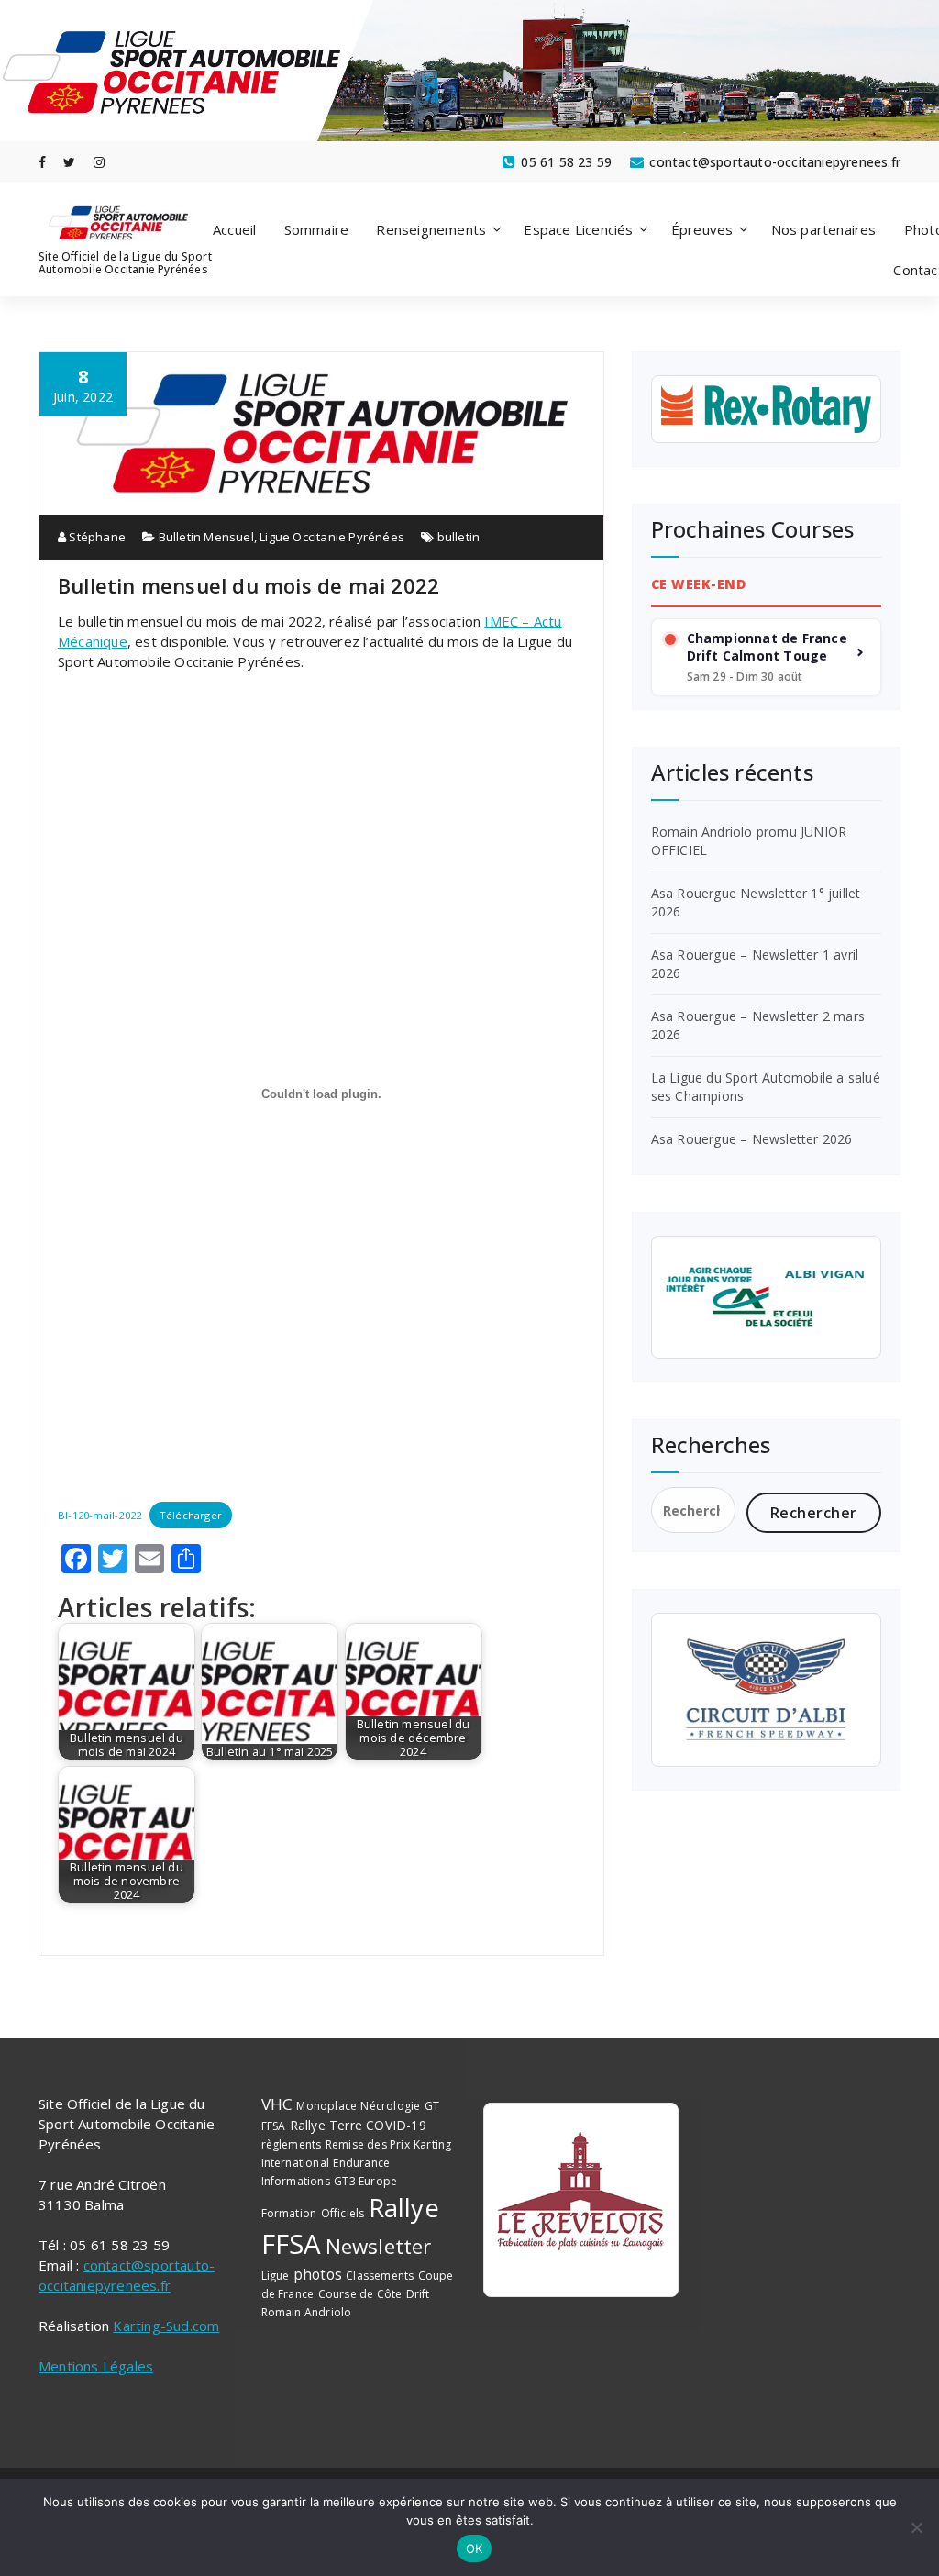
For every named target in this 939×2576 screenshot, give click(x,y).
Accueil (234, 229)
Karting (432, 2144)
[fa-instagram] (99, 162)
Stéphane (96, 537)
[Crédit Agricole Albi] (766, 1297)
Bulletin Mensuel (206, 537)
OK (475, 2548)
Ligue (276, 2276)
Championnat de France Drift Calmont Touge (767, 647)
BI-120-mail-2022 (99, 1515)
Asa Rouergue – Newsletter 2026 (752, 1139)
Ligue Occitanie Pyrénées (332, 537)
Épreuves (702, 229)
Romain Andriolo (307, 2312)
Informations (296, 2181)
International (296, 2163)
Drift (418, 2294)
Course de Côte (360, 2294)
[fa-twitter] (69, 162)
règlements (292, 2144)
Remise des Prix (368, 2144)
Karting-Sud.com (166, 2326)
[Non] (916, 2527)
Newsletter (379, 2246)
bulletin (459, 537)
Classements (380, 2276)
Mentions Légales (96, 2366)
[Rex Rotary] (766, 409)
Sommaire (317, 229)
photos (318, 2274)
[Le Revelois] (581, 2200)
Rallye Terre (326, 2125)
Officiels (343, 2213)
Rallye (404, 2207)
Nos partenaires (824, 229)
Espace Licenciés (578, 229)
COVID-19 (396, 2125)
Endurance (361, 2163)
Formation (289, 2213)
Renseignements (431, 229)
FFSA (292, 2244)
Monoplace (326, 2106)
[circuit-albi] (766, 1690)
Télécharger (191, 1515)
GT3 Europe (365, 2181)
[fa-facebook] (42, 162)
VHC (277, 2104)
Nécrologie (390, 2106)
